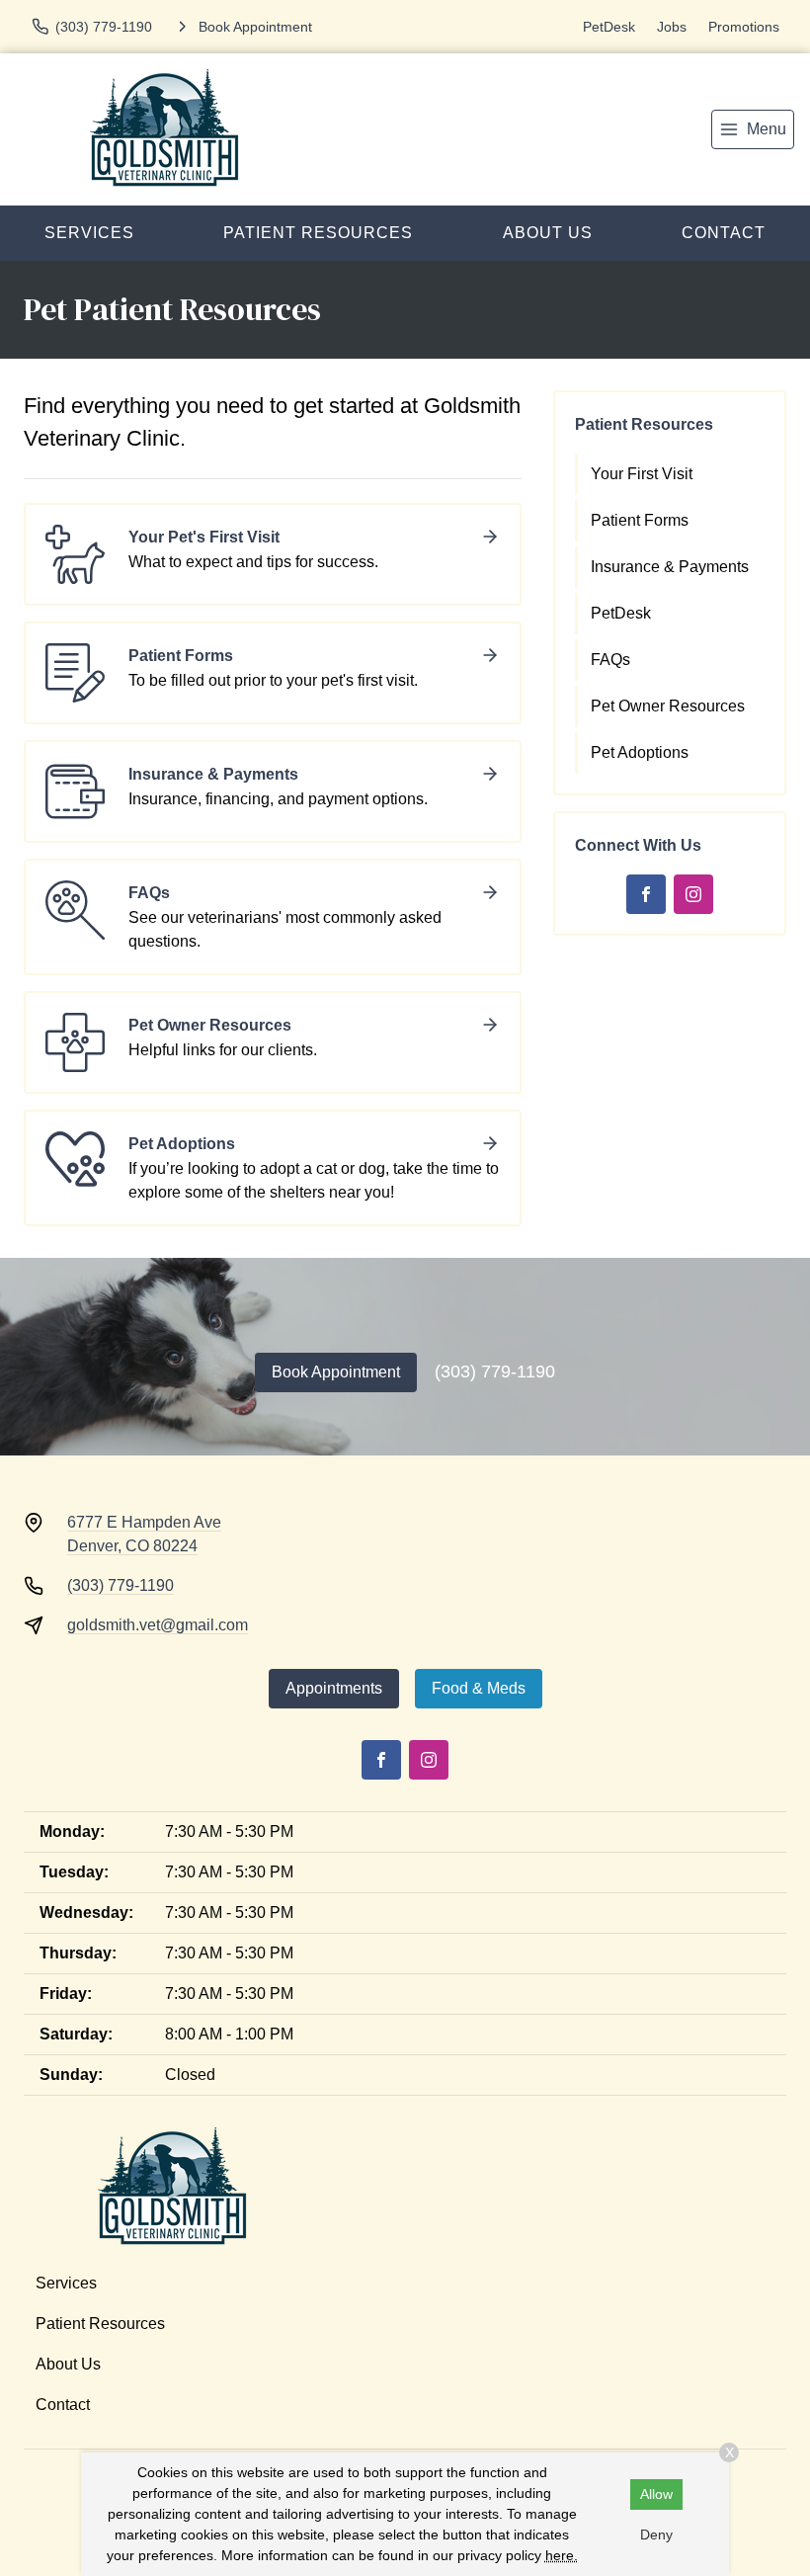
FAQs (610, 660)
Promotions (744, 27)
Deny (656, 2534)
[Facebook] (646, 894)
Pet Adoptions (640, 752)
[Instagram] (693, 894)
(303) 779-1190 (495, 1371)
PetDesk (609, 27)
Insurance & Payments (670, 567)
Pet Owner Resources (668, 706)
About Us (548, 233)
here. (562, 2555)
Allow (656, 2494)
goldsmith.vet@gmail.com (158, 1625)
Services (89, 233)
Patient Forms (640, 520)
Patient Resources (318, 233)
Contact (63, 2405)
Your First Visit (642, 474)
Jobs (672, 27)
